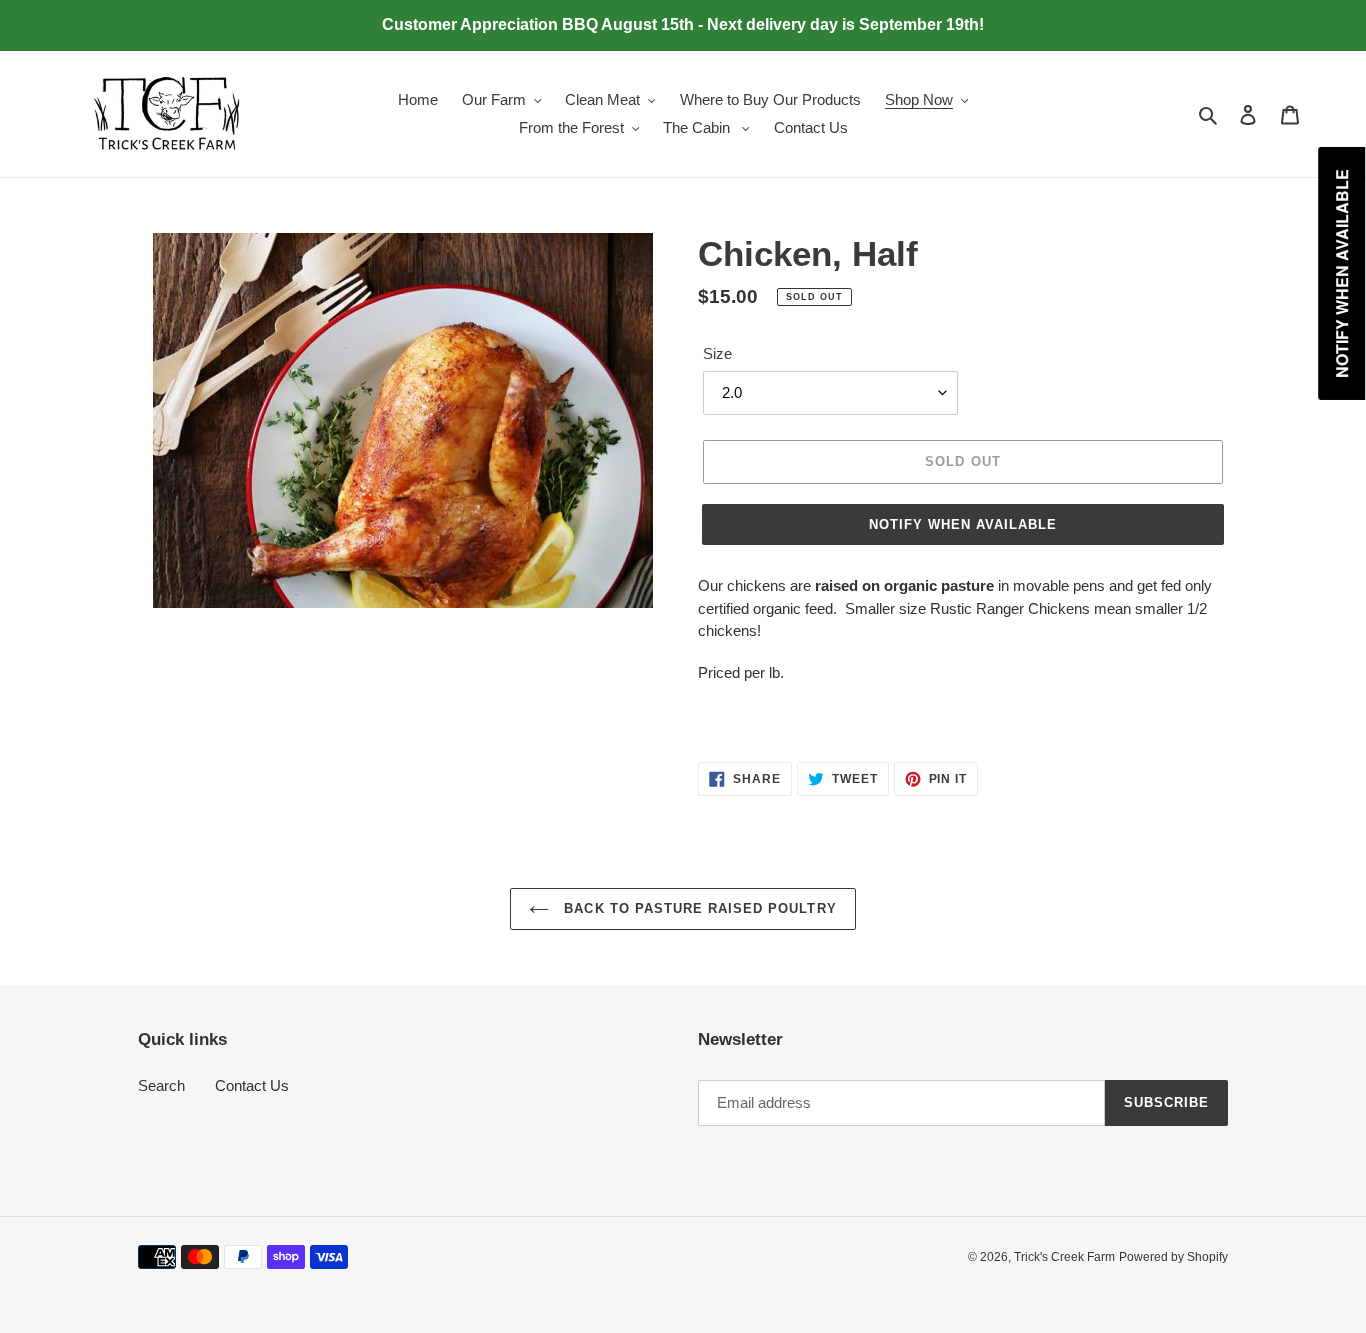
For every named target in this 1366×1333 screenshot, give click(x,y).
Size (717, 353)
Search (161, 1085)
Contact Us (252, 1085)
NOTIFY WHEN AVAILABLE (963, 524)
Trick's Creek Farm (1064, 1257)
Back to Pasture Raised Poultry (697, 908)
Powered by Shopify (1173, 1257)
